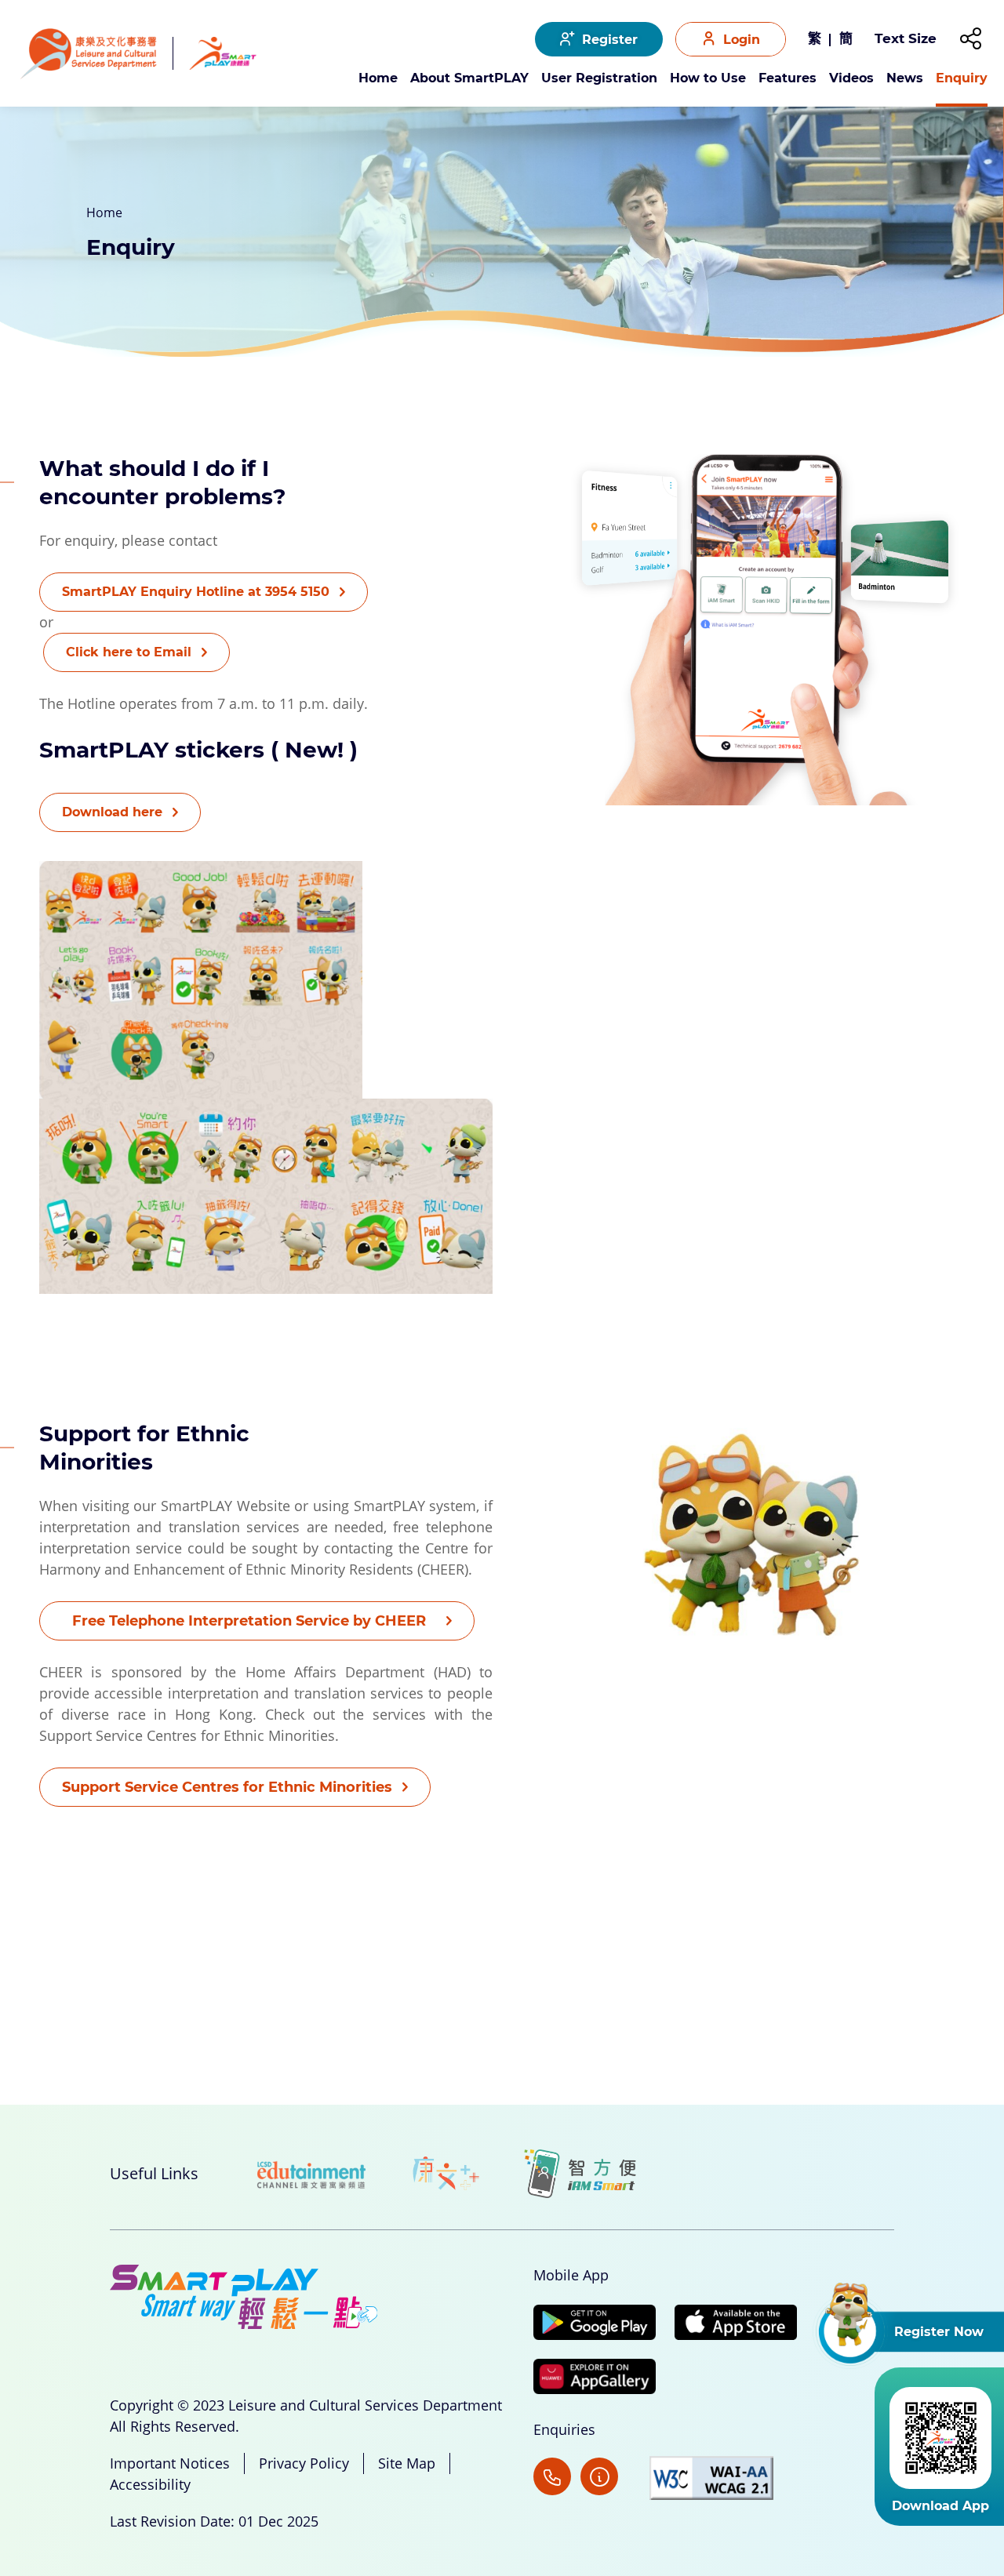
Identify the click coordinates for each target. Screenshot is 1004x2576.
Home (378, 79)
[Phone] (552, 2478)
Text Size (906, 38)
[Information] (610, 2478)
